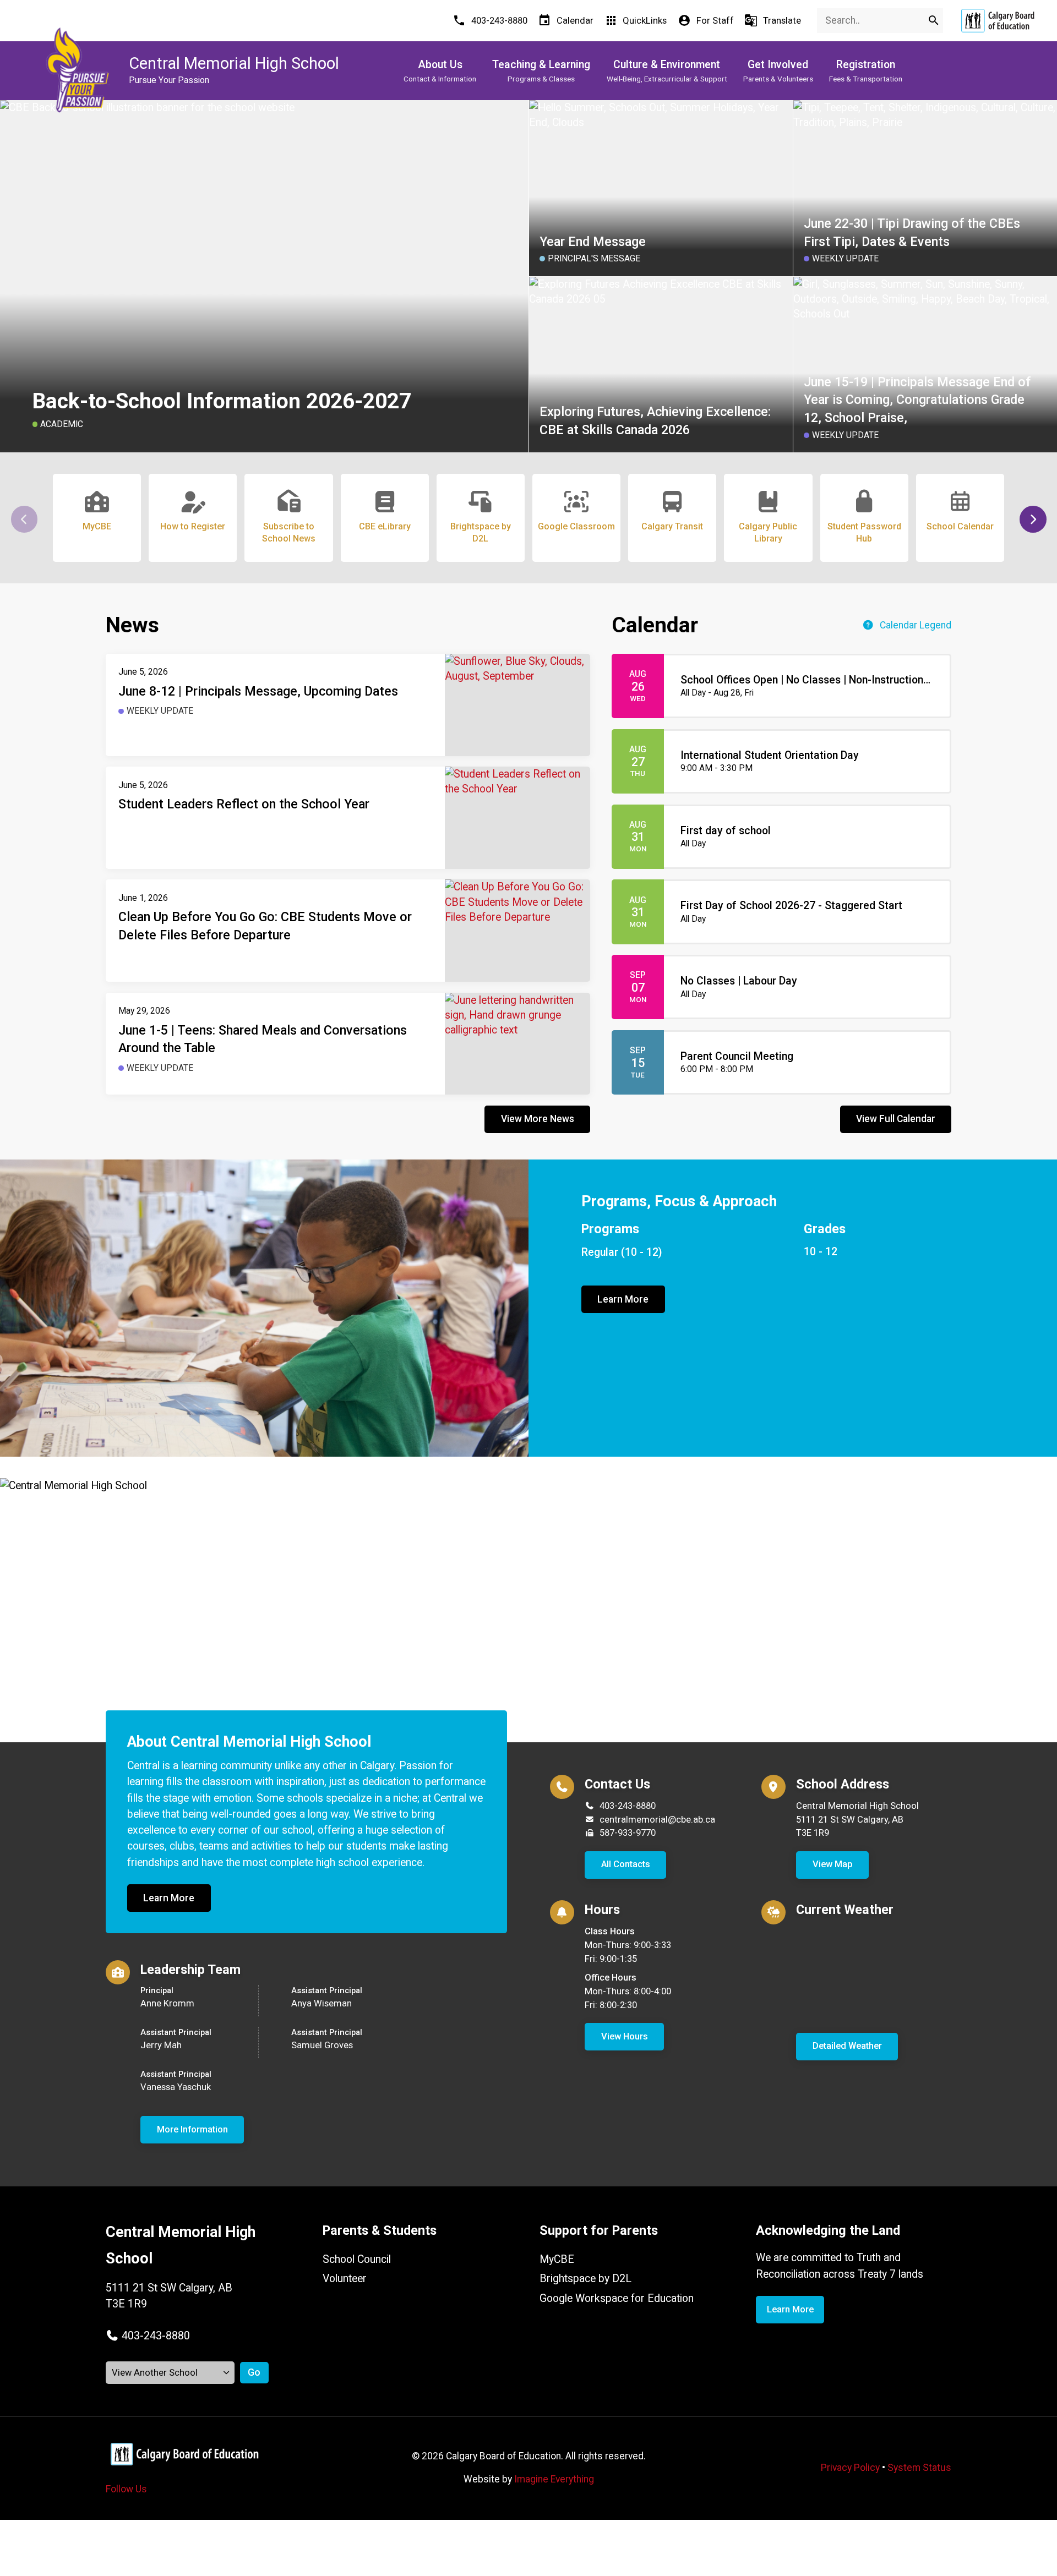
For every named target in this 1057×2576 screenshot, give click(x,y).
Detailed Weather (847, 2046)
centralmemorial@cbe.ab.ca (657, 1820)
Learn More (623, 1299)
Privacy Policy (850, 2468)
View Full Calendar (896, 1119)
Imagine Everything (554, 2479)
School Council (357, 2259)
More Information (192, 2129)
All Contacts (626, 1864)
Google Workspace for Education (617, 2298)
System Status (919, 2468)
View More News (538, 1119)
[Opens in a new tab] (998, 21)
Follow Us (126, 2489)
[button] (1033, 519)
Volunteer (345, 2279)
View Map (833, 1864)
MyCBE (557, 2259)
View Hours (625, 2036)
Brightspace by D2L (585, 2279)
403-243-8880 (628, 1806)
